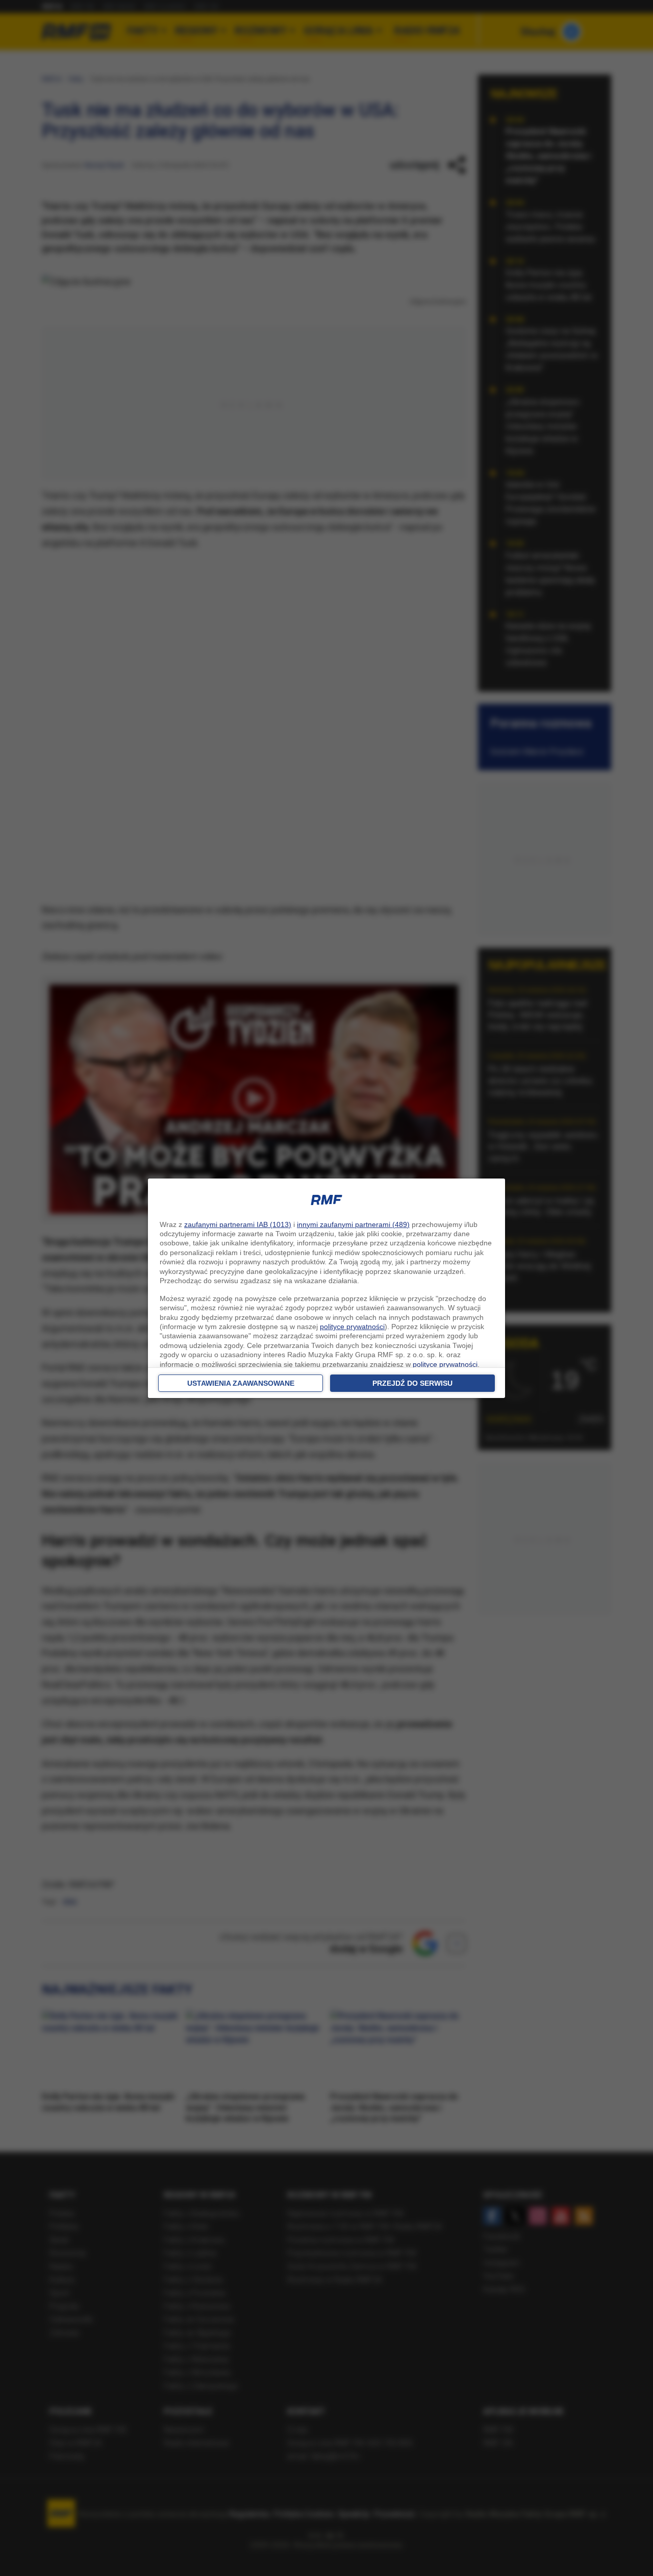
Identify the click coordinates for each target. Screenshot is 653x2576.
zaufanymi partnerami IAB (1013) (238, 1224)
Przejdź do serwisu (412, 1383)
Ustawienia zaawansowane (241, 1383)
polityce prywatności (352, 1327)
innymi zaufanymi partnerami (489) (353, 1224)
